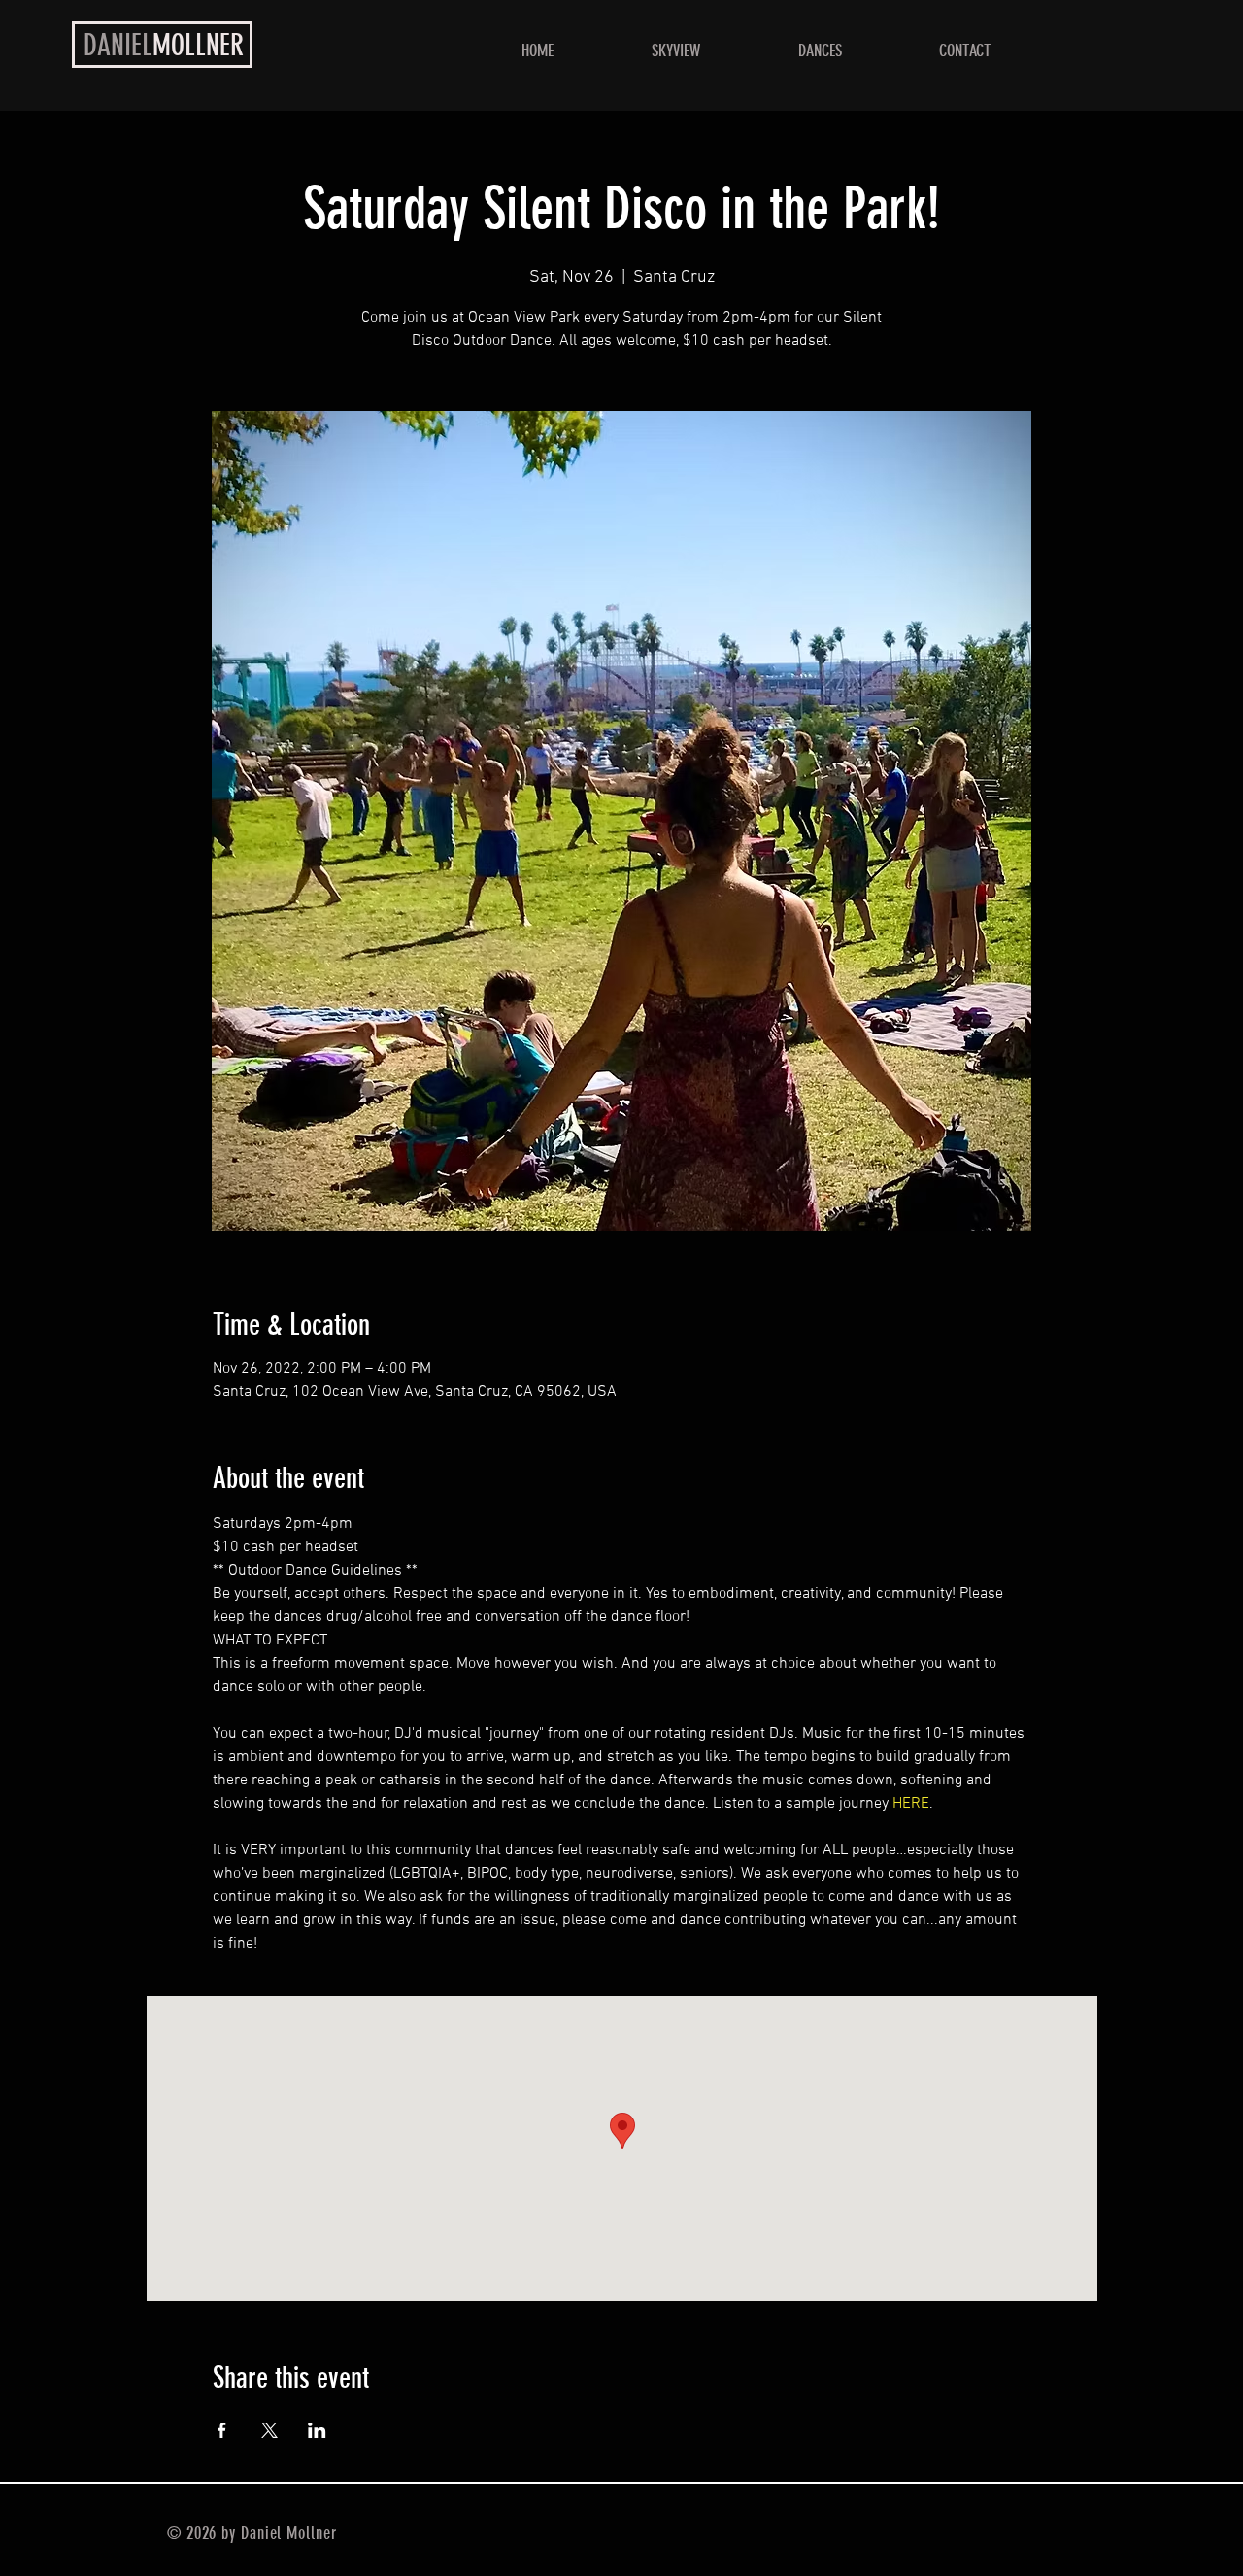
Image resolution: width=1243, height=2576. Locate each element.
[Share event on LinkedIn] (317, 2430)
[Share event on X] (269, 2430)
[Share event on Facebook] (222, 2430)
